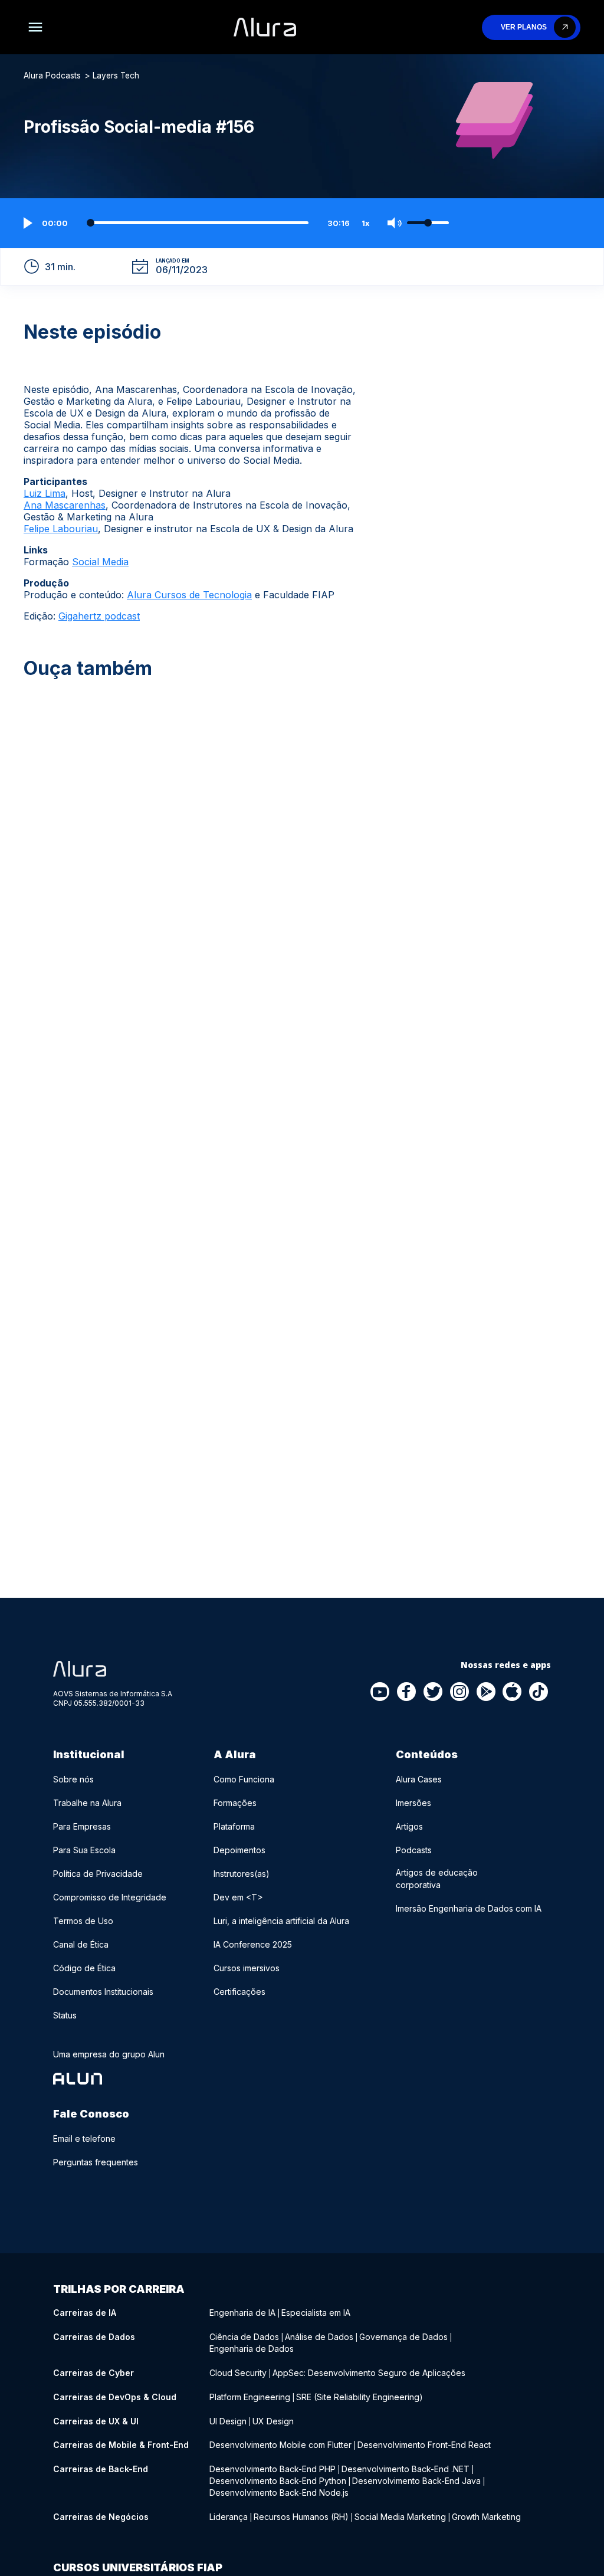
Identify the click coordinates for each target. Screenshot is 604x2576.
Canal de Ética (81, 1944)
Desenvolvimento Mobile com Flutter (280, 2445)
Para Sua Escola (84, 1850)
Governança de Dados (403, 2337)
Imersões (413, 1803)
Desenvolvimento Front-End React (424, 2445)
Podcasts (414, 1850)
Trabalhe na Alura (87, 1803)
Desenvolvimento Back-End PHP (273, 2469)
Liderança (229, 2517)
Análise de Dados (319, 2337)
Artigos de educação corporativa (437, 1879)
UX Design (273, 2421)
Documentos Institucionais (103, 1992)
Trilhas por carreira (119, 2289)
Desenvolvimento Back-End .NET (406, 2469)
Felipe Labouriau (61, 529)
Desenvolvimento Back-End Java (416, 2481)
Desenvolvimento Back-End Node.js (279, 2493)
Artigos (409, 1826)
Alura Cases (419, 1779)
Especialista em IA (316, 2313)
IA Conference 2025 (253, 1944)
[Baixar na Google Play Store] (486, 1693)
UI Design (228, 2421)
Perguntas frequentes (96, 2162)
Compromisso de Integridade (110, 1897)
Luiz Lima (45, 493)
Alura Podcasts (52, 76)
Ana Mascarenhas (65, 505)
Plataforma (234, 1826)
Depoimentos (239, 1850)
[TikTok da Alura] (539, 1693)
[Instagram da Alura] (460, 1693)
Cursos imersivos (247, 1968)
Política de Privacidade (98, 1874)
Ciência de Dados (244, 2337)
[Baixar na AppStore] (513, 1693)
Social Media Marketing (400, 2517)
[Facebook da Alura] (407, 1693)
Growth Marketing (486, 2517)
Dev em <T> (238, 1897)
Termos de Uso (83, 1921)
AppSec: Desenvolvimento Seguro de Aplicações (369, 2373)
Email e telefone (84, 2139)
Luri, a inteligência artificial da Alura (281, 1921)
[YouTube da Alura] (380, 1693)
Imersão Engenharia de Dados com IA (469, 1908)
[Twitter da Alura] (434, 1693)
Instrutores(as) (242, 1874)
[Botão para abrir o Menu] (35, 27)
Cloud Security (238, 2373)
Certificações (239, 1992)
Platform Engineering (250, 2397)
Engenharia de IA (242, 2313)
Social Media (100, 562)
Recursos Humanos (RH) (301, 2517)
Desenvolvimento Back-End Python (278, 2481)
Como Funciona (244, 1779)
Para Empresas (82, 1826)
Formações (235, 1803)
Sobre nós (73, 1779)
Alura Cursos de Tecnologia (189, 595)
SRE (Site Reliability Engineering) (360, 2397)
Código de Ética (84, 1968)
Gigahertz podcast (99, 616)
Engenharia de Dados (252, 2349)
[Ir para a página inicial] (265, 27)
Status (65, 2015)
